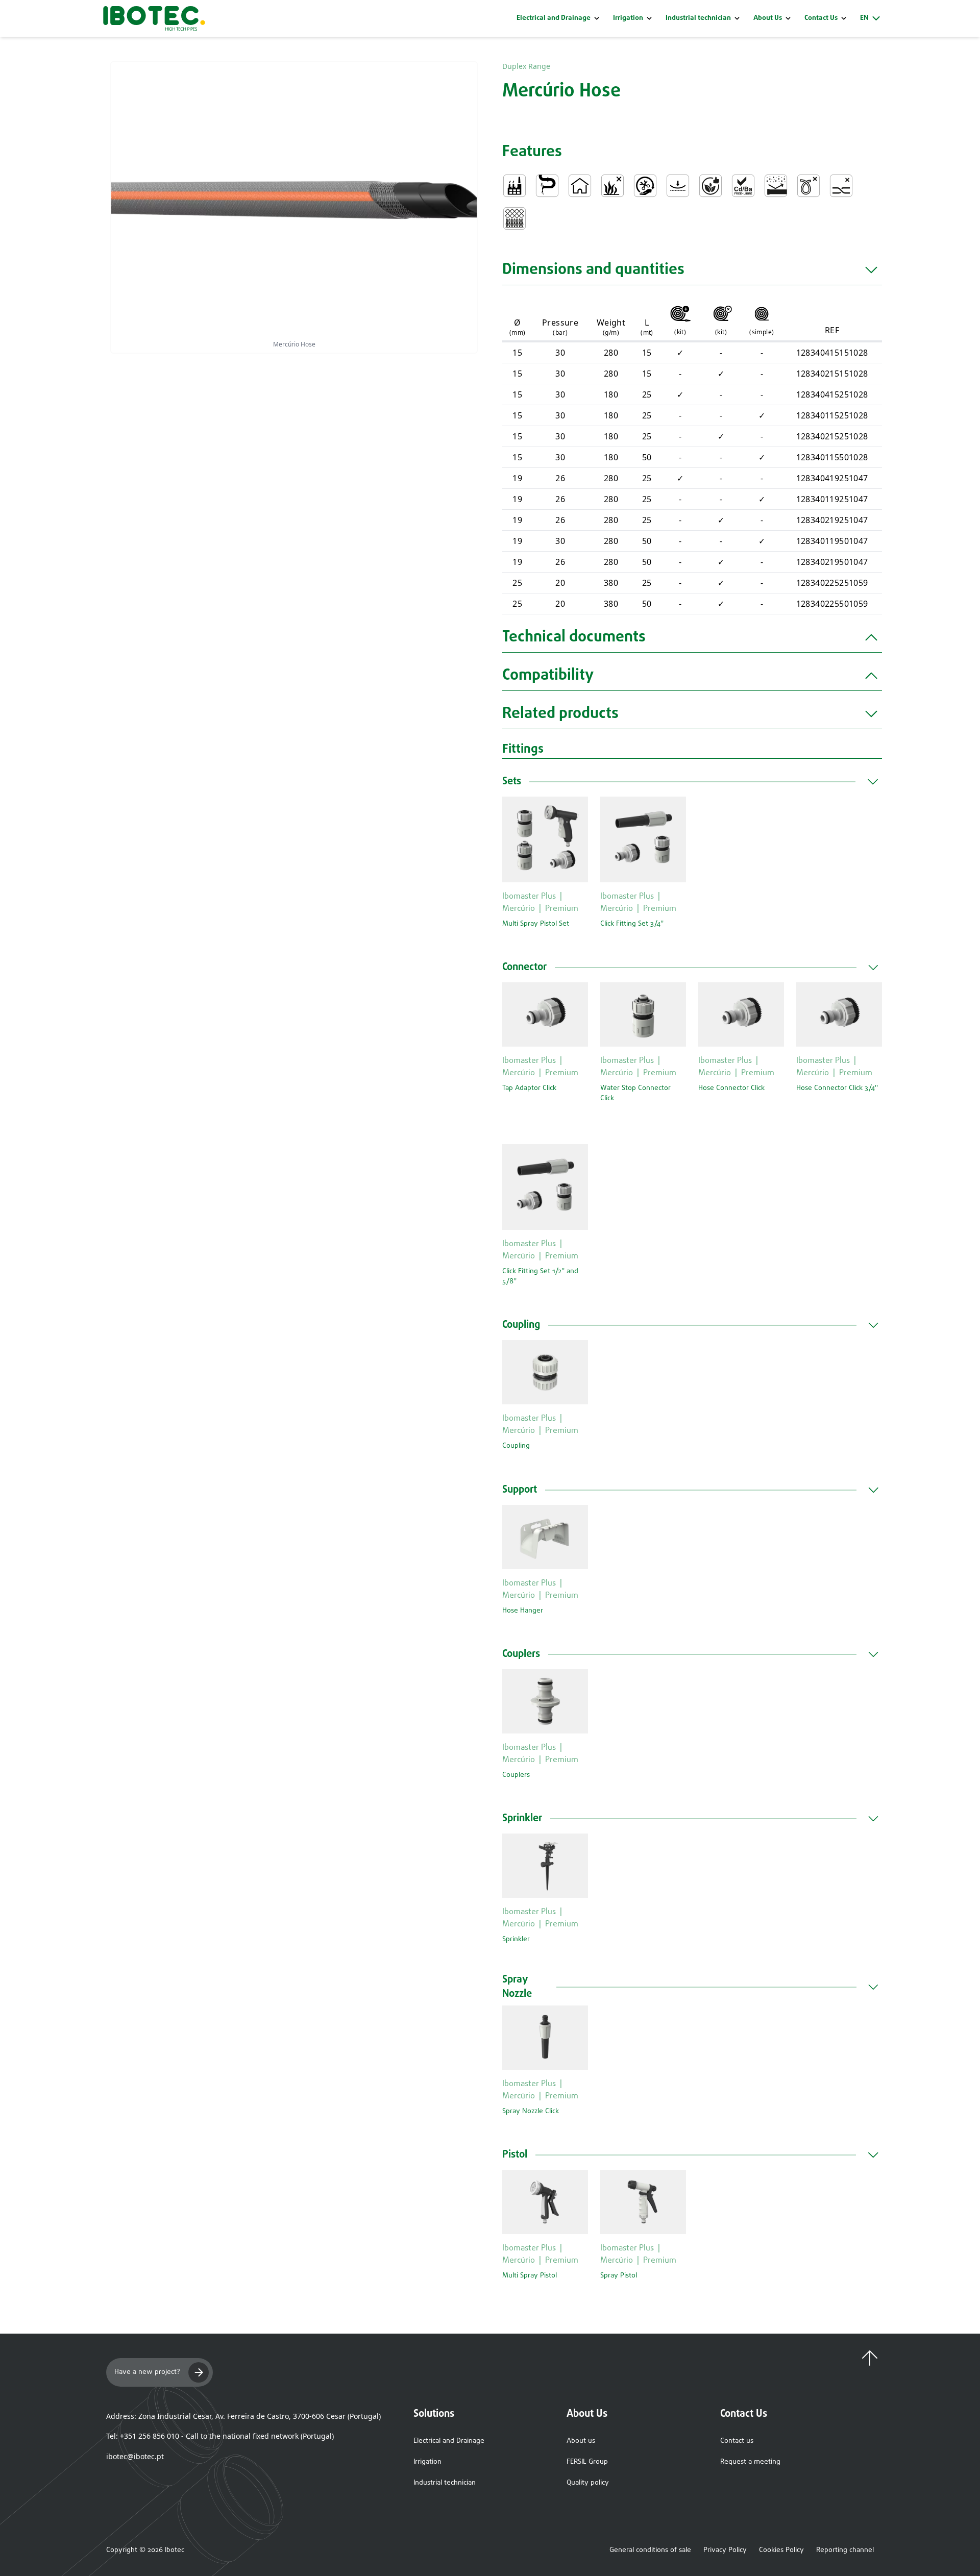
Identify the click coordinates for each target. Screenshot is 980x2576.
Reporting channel (845, 2550)
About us (581, 2441)
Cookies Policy (781, 2550)
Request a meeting (750, 2462)
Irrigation (628, 18)
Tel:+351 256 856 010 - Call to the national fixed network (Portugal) (220, 2436)
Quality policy (588, 2483)
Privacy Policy (725, 2550)
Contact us (737, 2441)
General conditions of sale (650, 2550)
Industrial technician (698, 18)
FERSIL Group (587, 2462)
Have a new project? (147, 2372)
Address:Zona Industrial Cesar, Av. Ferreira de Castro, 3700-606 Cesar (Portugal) (243, 2416)
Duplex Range (526, 66)
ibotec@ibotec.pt (135, 2456)
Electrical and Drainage (554, 18)
